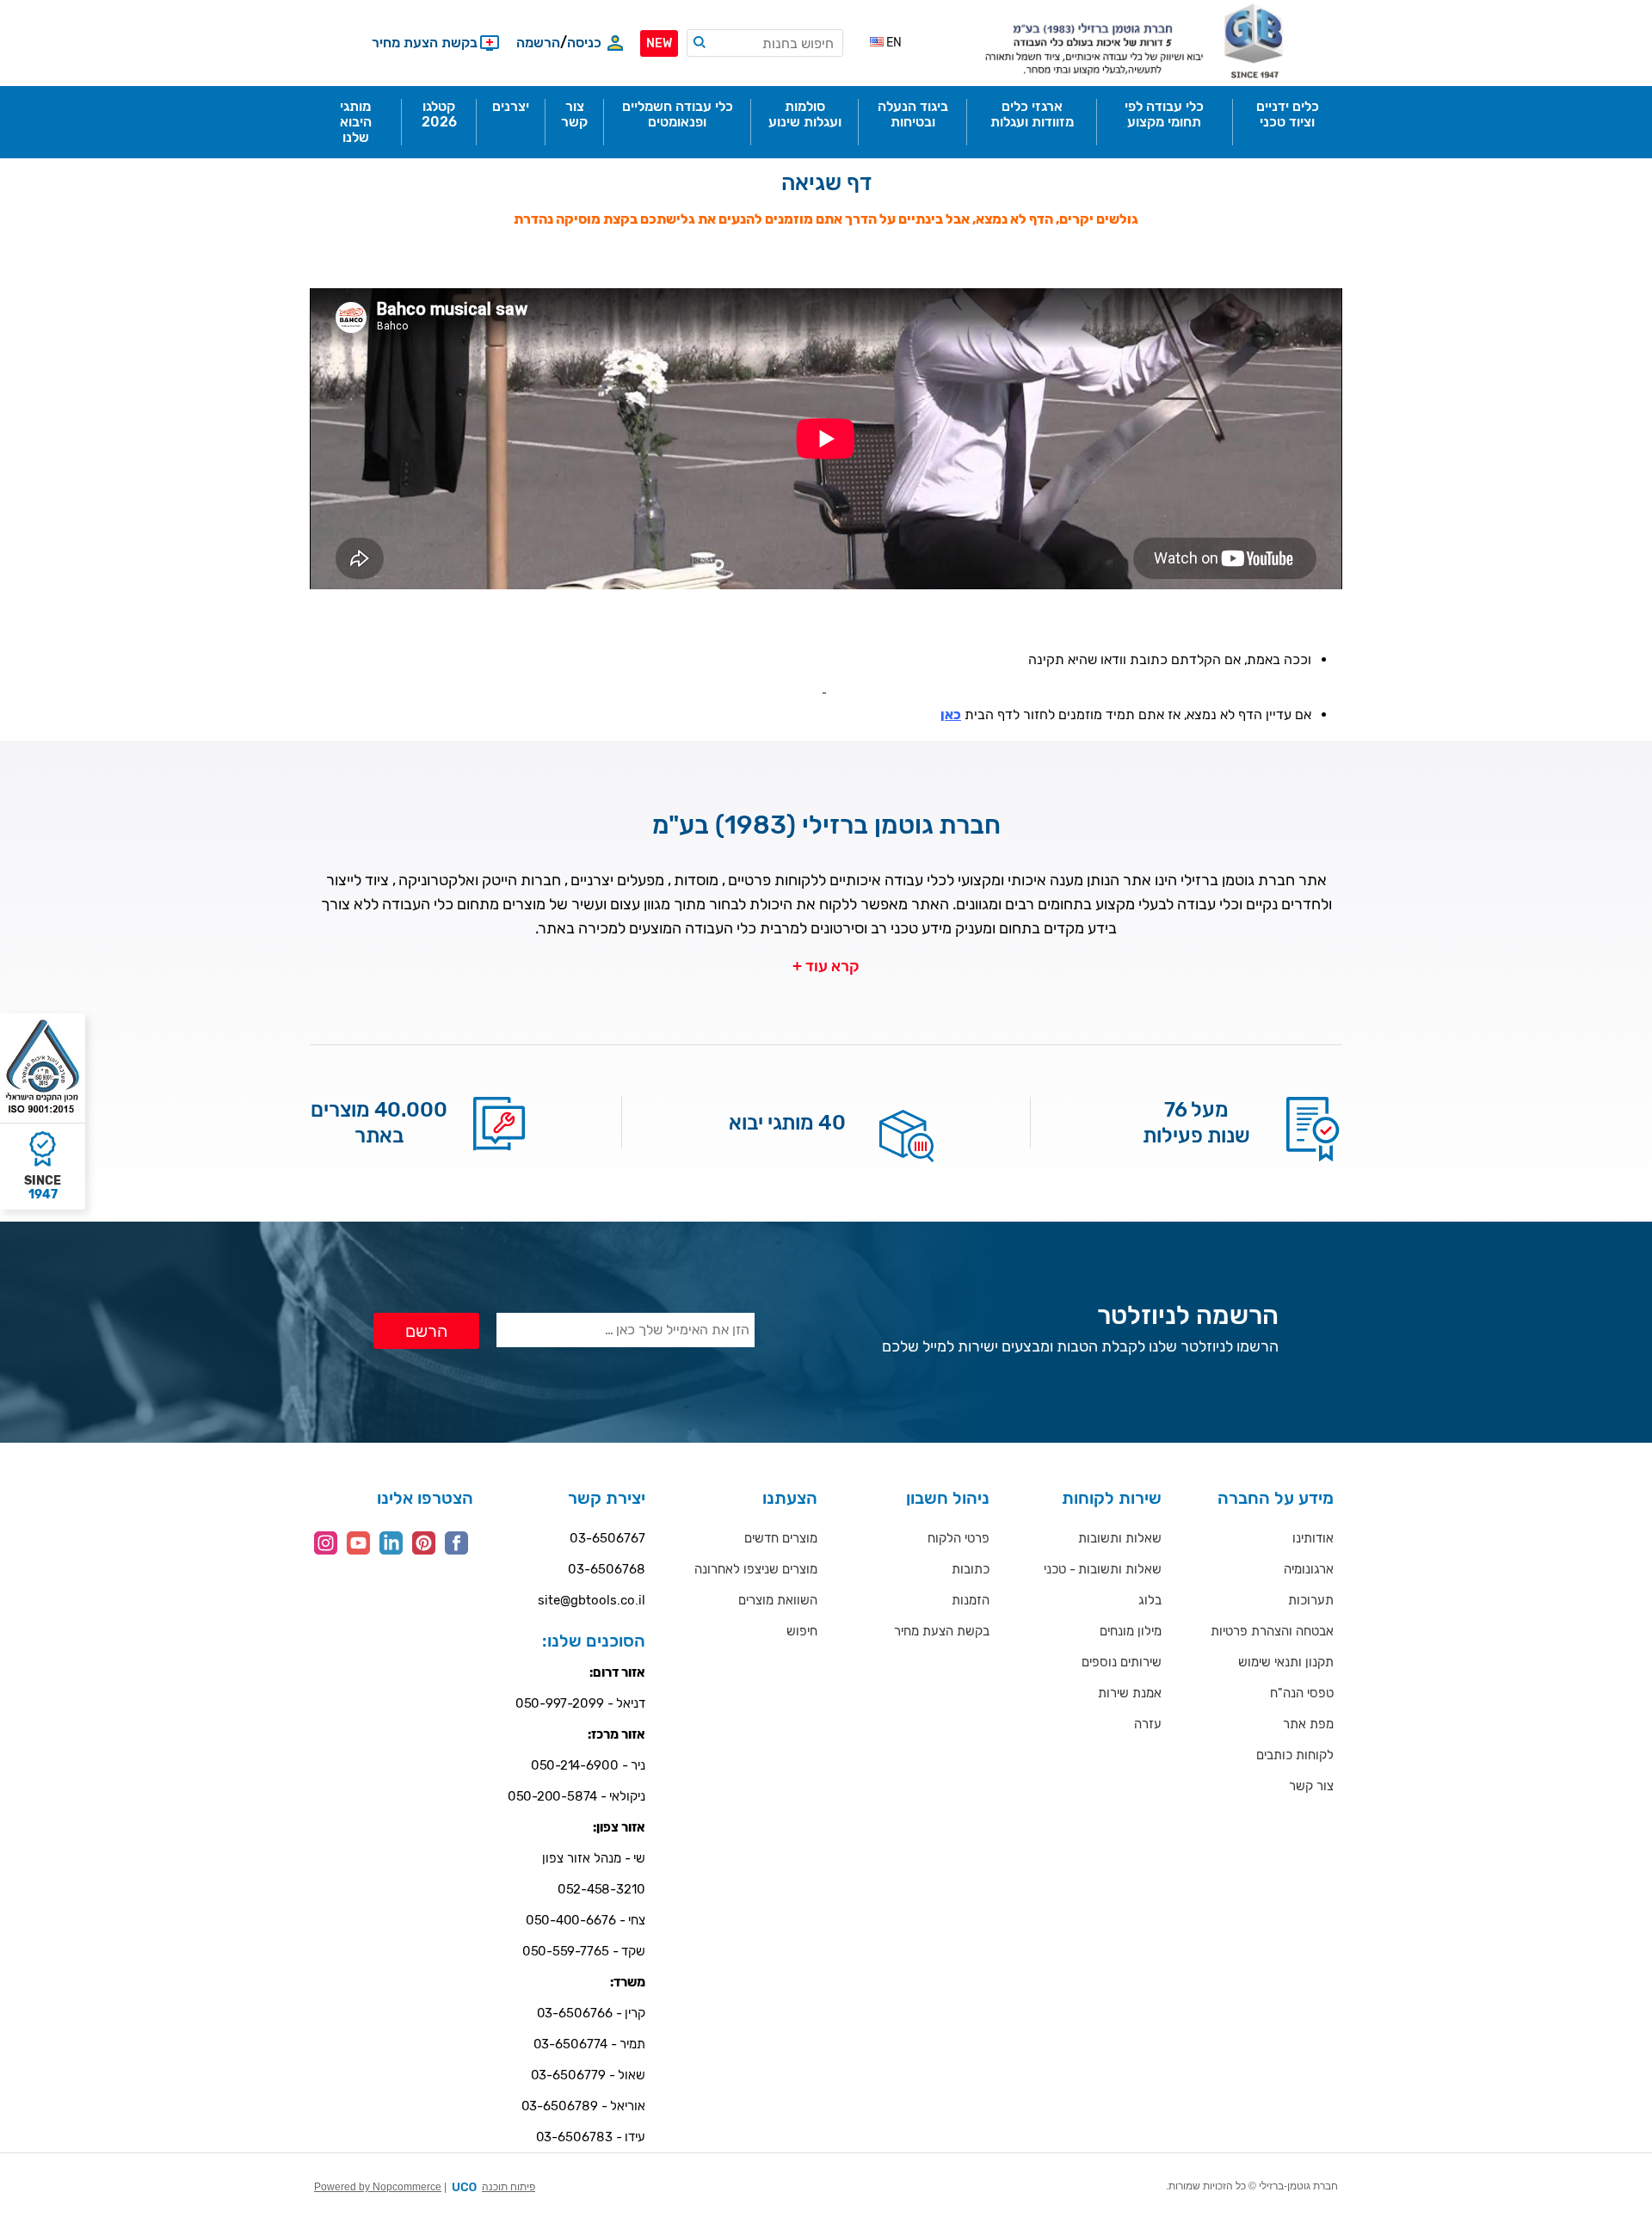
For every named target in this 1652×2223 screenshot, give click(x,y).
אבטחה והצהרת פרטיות (1272, 1631)
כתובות (971, 1569)
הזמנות (971, 1600)
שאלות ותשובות (1120, 1538)
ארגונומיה (1309, 1569)
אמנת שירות (1130, 1693)
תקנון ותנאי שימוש (1286, 1662)
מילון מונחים (1131, 1631)
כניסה (584, 43)
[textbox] (765, 43)
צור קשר (1311, 1786)
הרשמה (538, 43)
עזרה (1148, 1724)
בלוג (1150, 1600)
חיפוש (802, 1631)
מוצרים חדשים (781, 1538)
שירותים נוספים (1122, 1662)
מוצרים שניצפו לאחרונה (756, 1569)
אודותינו (1313, 1538)
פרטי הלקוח (959, 1538)
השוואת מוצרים (778, 1600)
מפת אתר (1308, 1724)
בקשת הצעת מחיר (942, 1631)
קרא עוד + (826, 966)
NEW (659, 43)
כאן (951, 714)
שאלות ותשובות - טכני (1103, 1569)
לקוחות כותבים (1295, 1755)
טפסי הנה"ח (1302, 1693)
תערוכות (1311, 1600)
